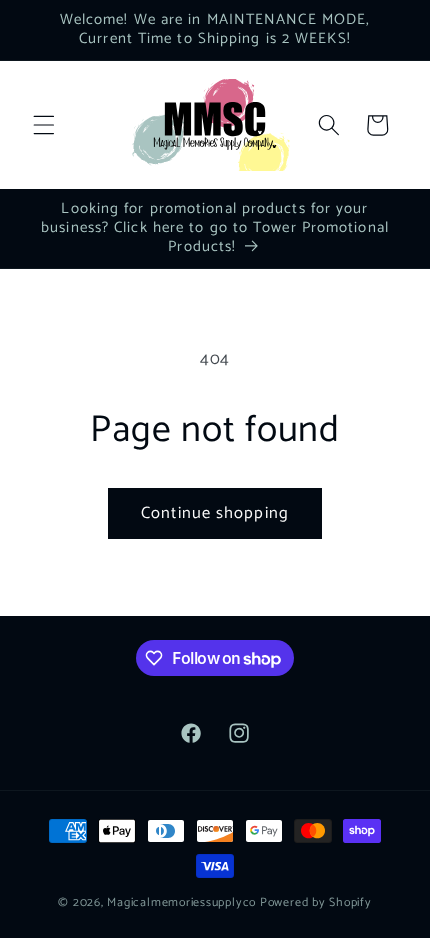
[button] (44, 125)
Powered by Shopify (316, 903)
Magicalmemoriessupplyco (181, 903)
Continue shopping (215, 513)
